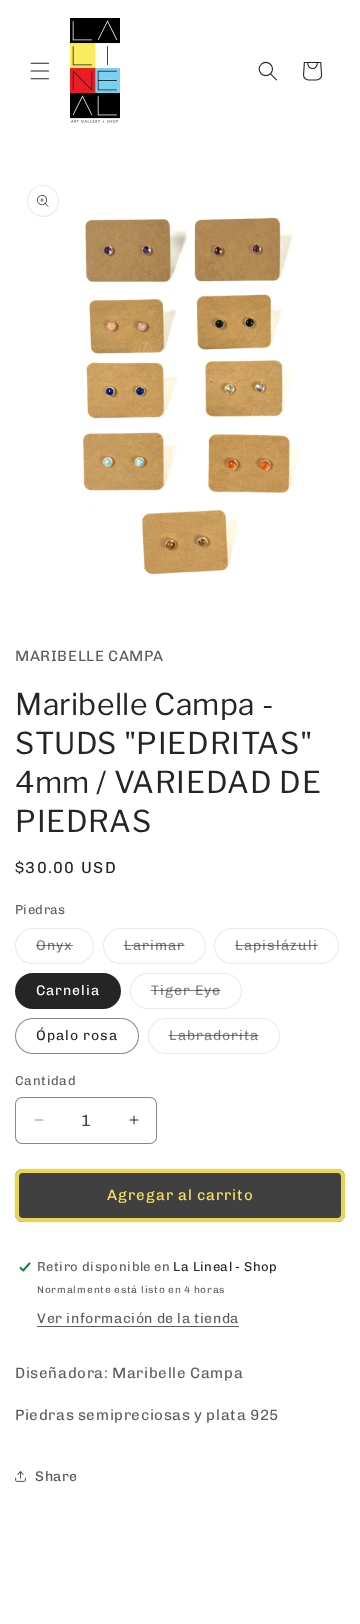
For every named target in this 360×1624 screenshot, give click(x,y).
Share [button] (56, 1476)
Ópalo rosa (77, 1035)
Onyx (65, 950)
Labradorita (224, 1040)
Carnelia (68, 990)
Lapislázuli (287, 950)
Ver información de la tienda (138, 1318)
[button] (40, 71)
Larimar (165, 950)
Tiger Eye (196, 995)
